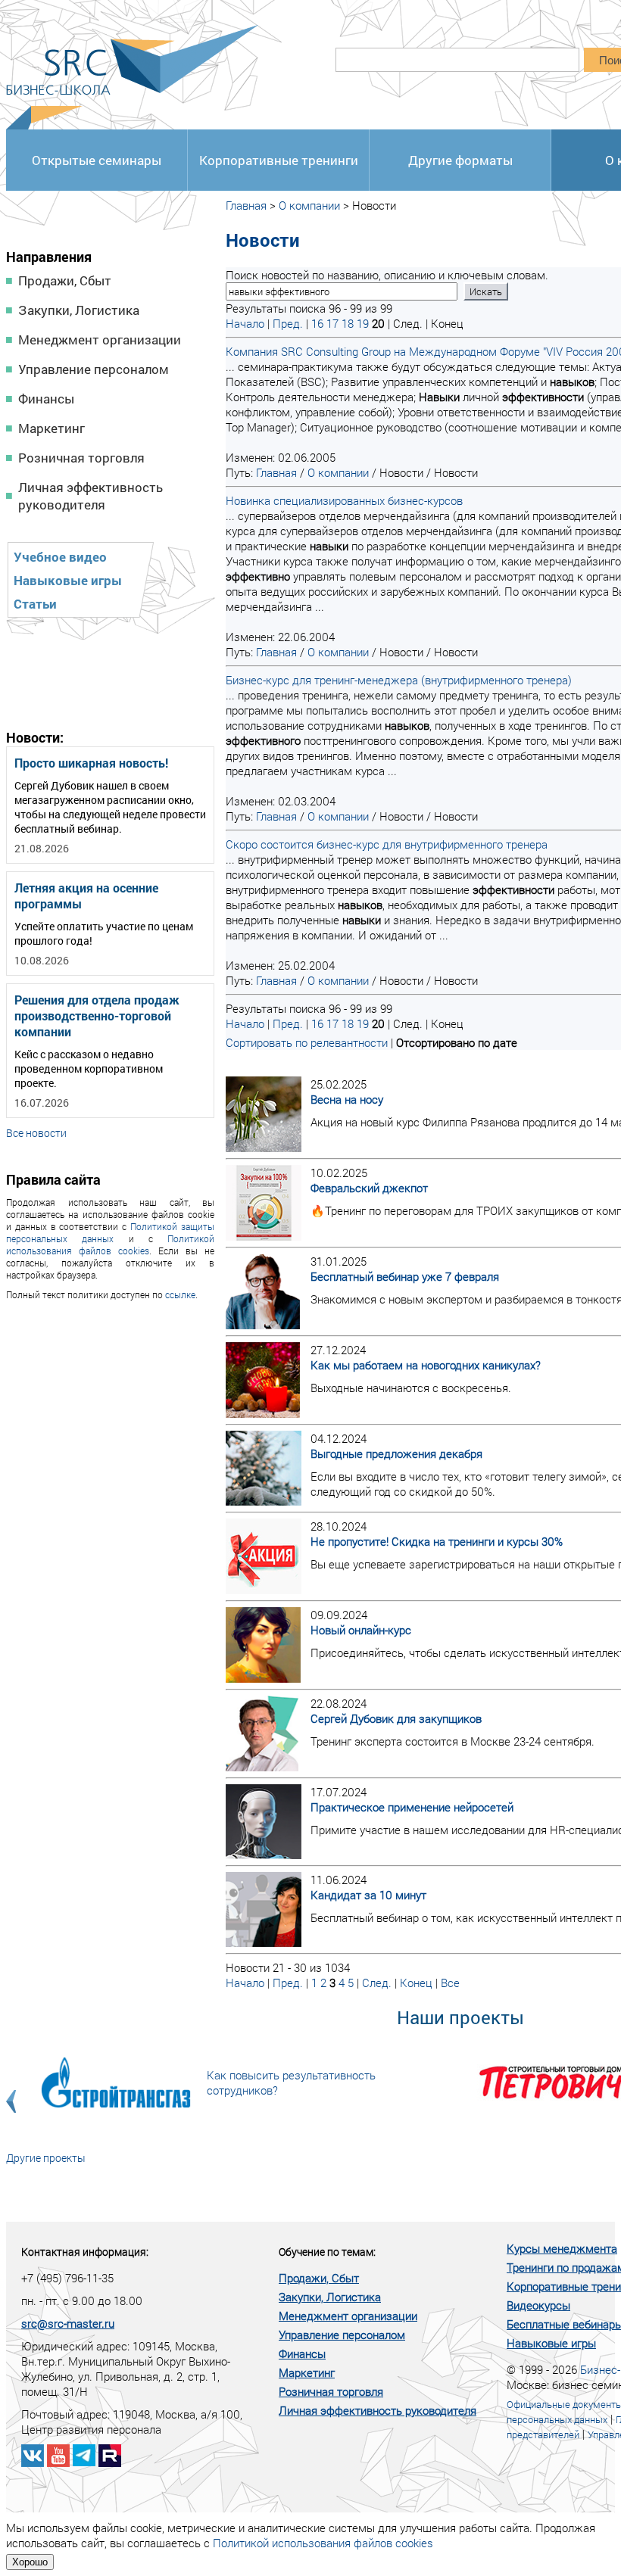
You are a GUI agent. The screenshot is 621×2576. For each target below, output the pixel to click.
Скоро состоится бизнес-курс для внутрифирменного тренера (387, 844)
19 (363, 323)
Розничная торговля (81, 458)
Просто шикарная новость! (91, 763)
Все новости (36, 1133)
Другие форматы (460, 160)
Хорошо (30, 2562)
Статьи (35, 604)
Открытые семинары (97, 160)
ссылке (180, 1294)
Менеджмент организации (100, 340)
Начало (245, 323)
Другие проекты (46, 2158)
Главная (246, 205)
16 (317, 323)
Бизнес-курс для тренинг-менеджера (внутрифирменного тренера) (399, 680)
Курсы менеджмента (562, 2248)
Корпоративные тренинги (279, 160)
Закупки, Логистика (79, 310)
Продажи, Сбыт (65, 280)
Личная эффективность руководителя (90, 496)
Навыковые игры (68, 580)
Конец (416, 1983)
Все (450, 1983)
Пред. (288, 323)
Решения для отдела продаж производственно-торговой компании (97, 1015)
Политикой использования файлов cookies (110, 1244)
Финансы (46, 399)
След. (377, 1983)
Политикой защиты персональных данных (110, 1232)
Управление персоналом (94, 369)
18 (348, 323)
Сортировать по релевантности (307, 1042)
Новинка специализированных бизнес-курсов (344, 500)
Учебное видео (60, 557)
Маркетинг (51, 428)
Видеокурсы (538, 2305)
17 (332, 323)
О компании (309, 205)
